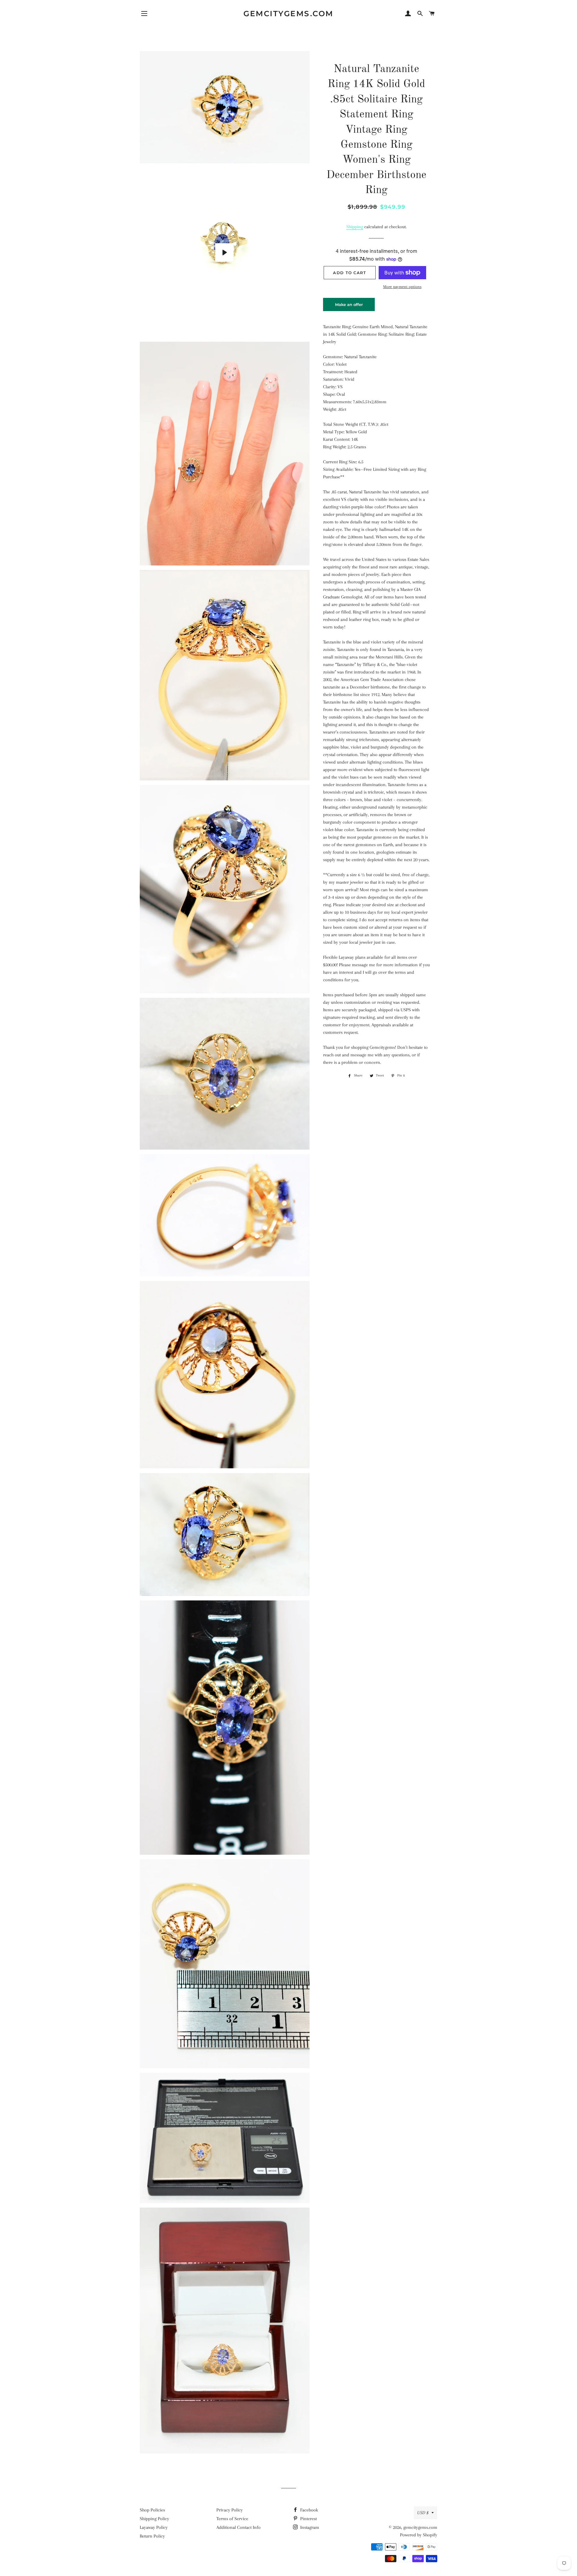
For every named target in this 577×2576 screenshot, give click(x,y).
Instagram (309, 2527)
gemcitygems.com (288, 14)
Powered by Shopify (419, 2535)
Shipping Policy (154, 2519)
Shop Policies (152, 2510)
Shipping (355, 227)
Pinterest (308, 2519)
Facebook (308, 2510)
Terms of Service (232, 2519)
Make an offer (349, 307)
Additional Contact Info (238, 2527)
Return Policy (152, 2536)
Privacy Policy (230, 2510)
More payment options (402, 287)
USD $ (423, 2513)
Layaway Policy (154, 2527)
